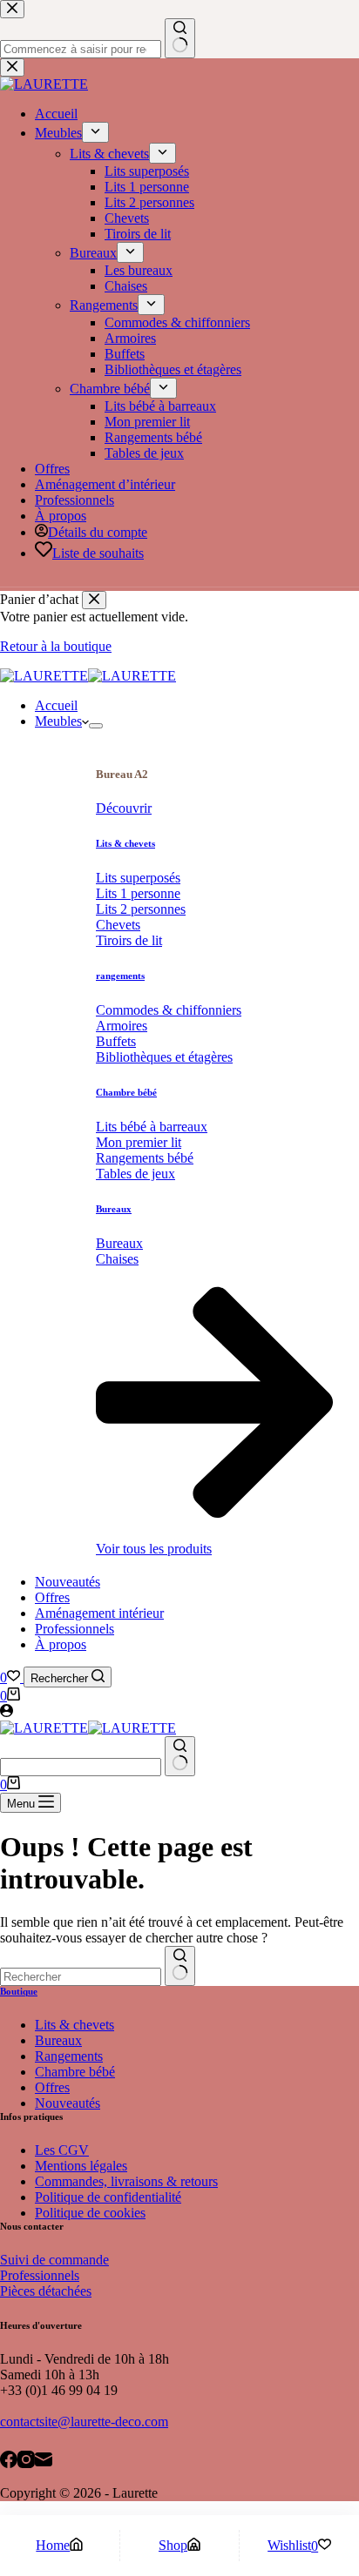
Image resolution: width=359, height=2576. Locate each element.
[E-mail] (44, 2461)
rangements (120, 976)
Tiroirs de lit (129, 940)
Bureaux (114, 1209)
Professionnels (75, 1629)
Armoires (122, 1026)
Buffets (116, 1041)
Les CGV (62, 2150)
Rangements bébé (145, 1158)
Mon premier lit (139, 1142)
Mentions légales (81, 2166)
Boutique (19, 1991)
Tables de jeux (135, 1174)
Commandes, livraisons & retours (126, 2181)
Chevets (118, 925)
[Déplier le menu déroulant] (96, 726)
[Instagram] (26, 2461)
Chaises (117, 1259)
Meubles (58, 721)
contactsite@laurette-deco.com (84, 2422)
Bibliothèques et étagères (164, 1057)
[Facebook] (9, 2461)
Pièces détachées (46, 2291)
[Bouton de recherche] (180, 1756)
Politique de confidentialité (108, 2197)
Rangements (69, 2056)
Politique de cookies (90, 2213)
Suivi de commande (54, 2260)
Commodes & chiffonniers (169, 1010)
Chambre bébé (126, 1092)
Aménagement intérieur (99, 1613)
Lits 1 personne (138, 893)
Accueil (56, 705)
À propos (61, 1644)
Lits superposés (138, 878)
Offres (52, 1597)
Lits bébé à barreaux (152, 1127)
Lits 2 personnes (141, 909)
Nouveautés (68, 1582)
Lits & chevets (125, 843)
